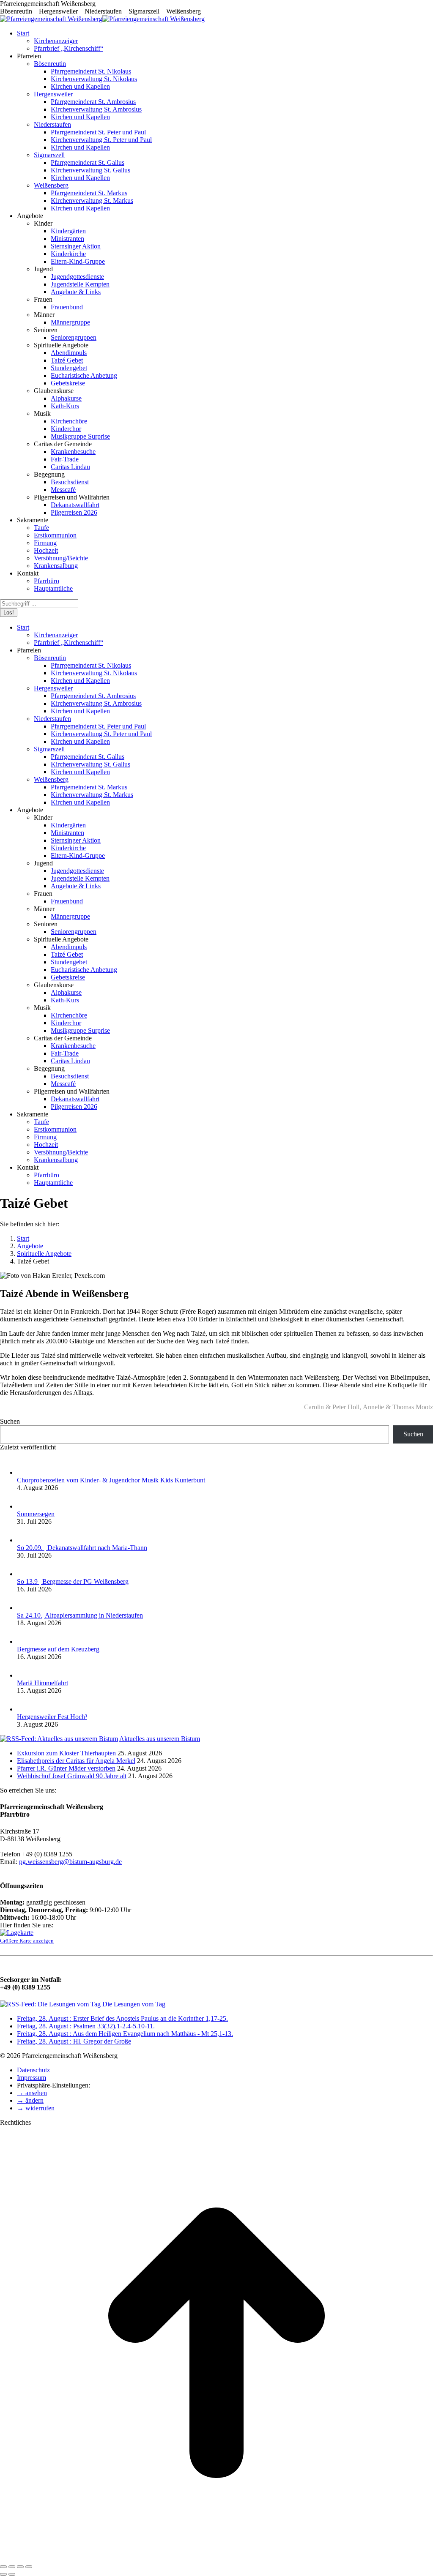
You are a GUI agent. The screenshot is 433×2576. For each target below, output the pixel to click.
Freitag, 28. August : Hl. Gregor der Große (74, 2041)
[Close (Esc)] (3, 2567)
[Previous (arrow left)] (3, 2574)
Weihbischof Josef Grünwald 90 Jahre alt (72, 1776)
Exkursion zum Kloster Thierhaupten (66, 1753)
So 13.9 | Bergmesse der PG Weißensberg (73, 1581)
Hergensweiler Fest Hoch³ (52, 1717)
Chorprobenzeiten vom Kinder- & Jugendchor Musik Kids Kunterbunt (111, 1480)
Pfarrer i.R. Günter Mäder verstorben (66, 1768)
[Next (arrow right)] (12, 2574)
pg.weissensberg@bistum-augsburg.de (70, 1862)
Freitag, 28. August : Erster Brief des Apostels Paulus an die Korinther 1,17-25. (122, 2018)
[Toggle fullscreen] (20, 2567)
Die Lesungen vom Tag (134, 2004)
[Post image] (25, 1472)
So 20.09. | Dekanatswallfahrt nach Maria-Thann (82, 1548)
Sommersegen (36, 1514)
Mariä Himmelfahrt (42, 1683)
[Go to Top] (216, 2557)
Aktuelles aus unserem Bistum (160, 1739)
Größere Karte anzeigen (27, 1941)
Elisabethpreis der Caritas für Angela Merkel (76, 1761)
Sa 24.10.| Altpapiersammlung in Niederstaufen (80, 1615)
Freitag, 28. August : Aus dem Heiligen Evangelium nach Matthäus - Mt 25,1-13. (125, 2034)
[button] (32, 2093)
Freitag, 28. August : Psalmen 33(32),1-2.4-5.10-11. (86, 2026)
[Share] (12, 2567)
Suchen (10, 1421)
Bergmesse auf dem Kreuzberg (58, 1649)
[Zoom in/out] (29, 2567)
